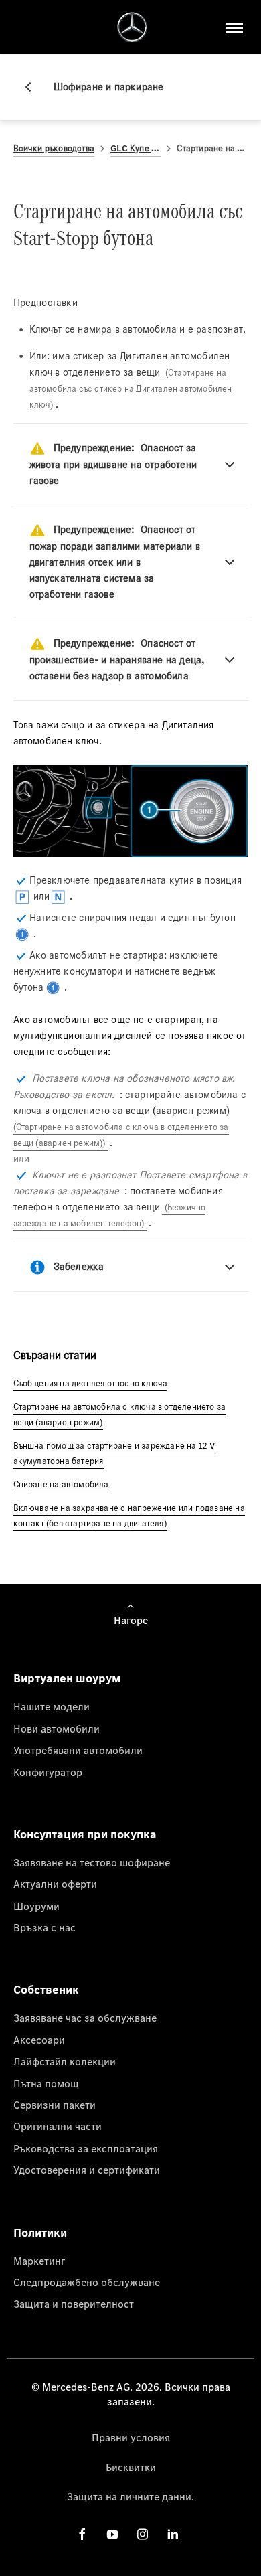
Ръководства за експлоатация (86, 2148)
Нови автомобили (57, 1728)
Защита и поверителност (74, 2304)
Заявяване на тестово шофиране (92, 1862)
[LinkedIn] (173, 2534)
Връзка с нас (45, 1927)
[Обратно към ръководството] (33, 87)
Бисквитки (131, 2467)
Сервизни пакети (55, 2105)
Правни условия (131, 2437)
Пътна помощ (46, 2083)
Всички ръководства (54, 148)
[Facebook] (82, 2534)
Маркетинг (39, 2261)
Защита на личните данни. (130, 2496)
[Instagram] (143, 2534)
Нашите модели (52, 1706)
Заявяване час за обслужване (85, 2018)
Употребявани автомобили (78, 1750)
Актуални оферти (55, 1884)
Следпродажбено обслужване (87, 2282)
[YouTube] (112, 2534)
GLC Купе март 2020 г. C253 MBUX (136, 148)
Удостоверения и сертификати (87, 2170)
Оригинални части (58, 2126)
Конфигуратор (48, 1772)
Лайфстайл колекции (65, 2061)
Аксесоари (39, 2040)
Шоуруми (36, 1906)
